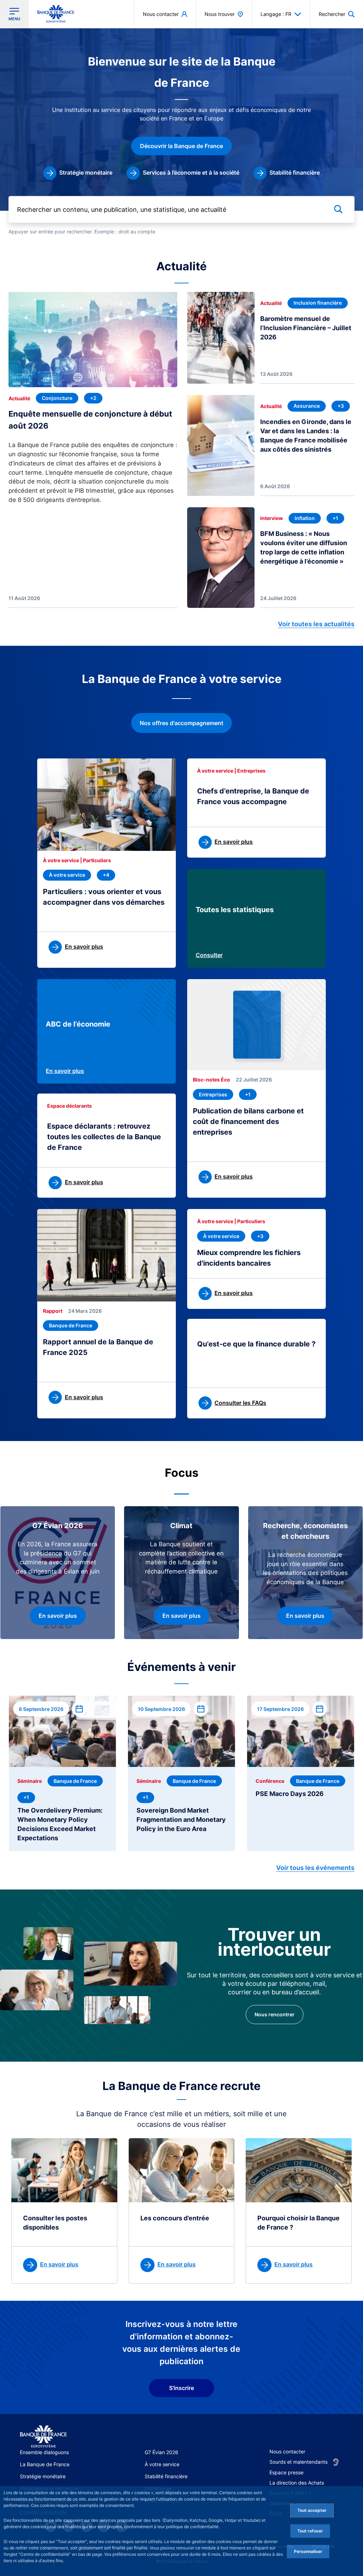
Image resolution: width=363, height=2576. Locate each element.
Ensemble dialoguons (44, 2452)
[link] (78, 173)
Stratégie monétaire (43, 2476)
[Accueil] (43, 2437)
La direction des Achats (297, 2483)
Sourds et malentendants (298, 2462)
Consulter (209, 955)
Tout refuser (310, 2531)
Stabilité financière (166, 2476)
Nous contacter (287, 2451)
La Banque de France (45, 2464)
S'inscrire (181, 2388)
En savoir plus (65, 1071)
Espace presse (286, 2472)
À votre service (162, 2464)
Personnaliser (308, 2551)
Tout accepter (312, 2510)
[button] (337, 14)
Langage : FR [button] (276, 14)
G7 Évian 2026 (161, 2452)
